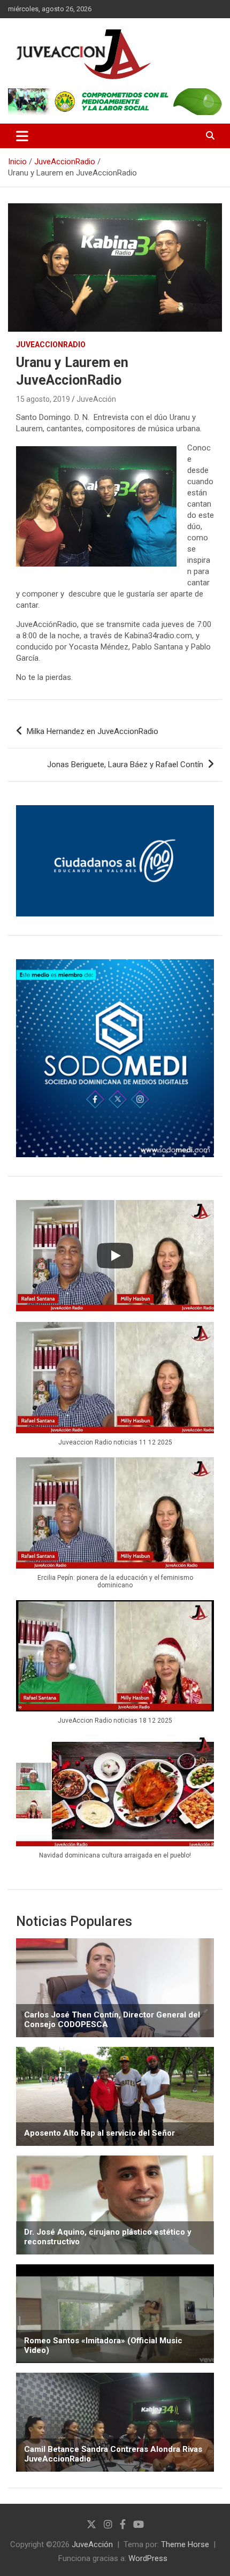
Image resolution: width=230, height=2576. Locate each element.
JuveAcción (96, 399)
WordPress (148, 2558)
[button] (115, 1390)
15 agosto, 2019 (43, 399)
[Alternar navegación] (22, 136)
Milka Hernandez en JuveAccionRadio (93, 731)
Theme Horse (185, 2544)
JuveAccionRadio (51, 345)
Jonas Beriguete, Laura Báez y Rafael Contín (125, 765)
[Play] (115, 1256)
